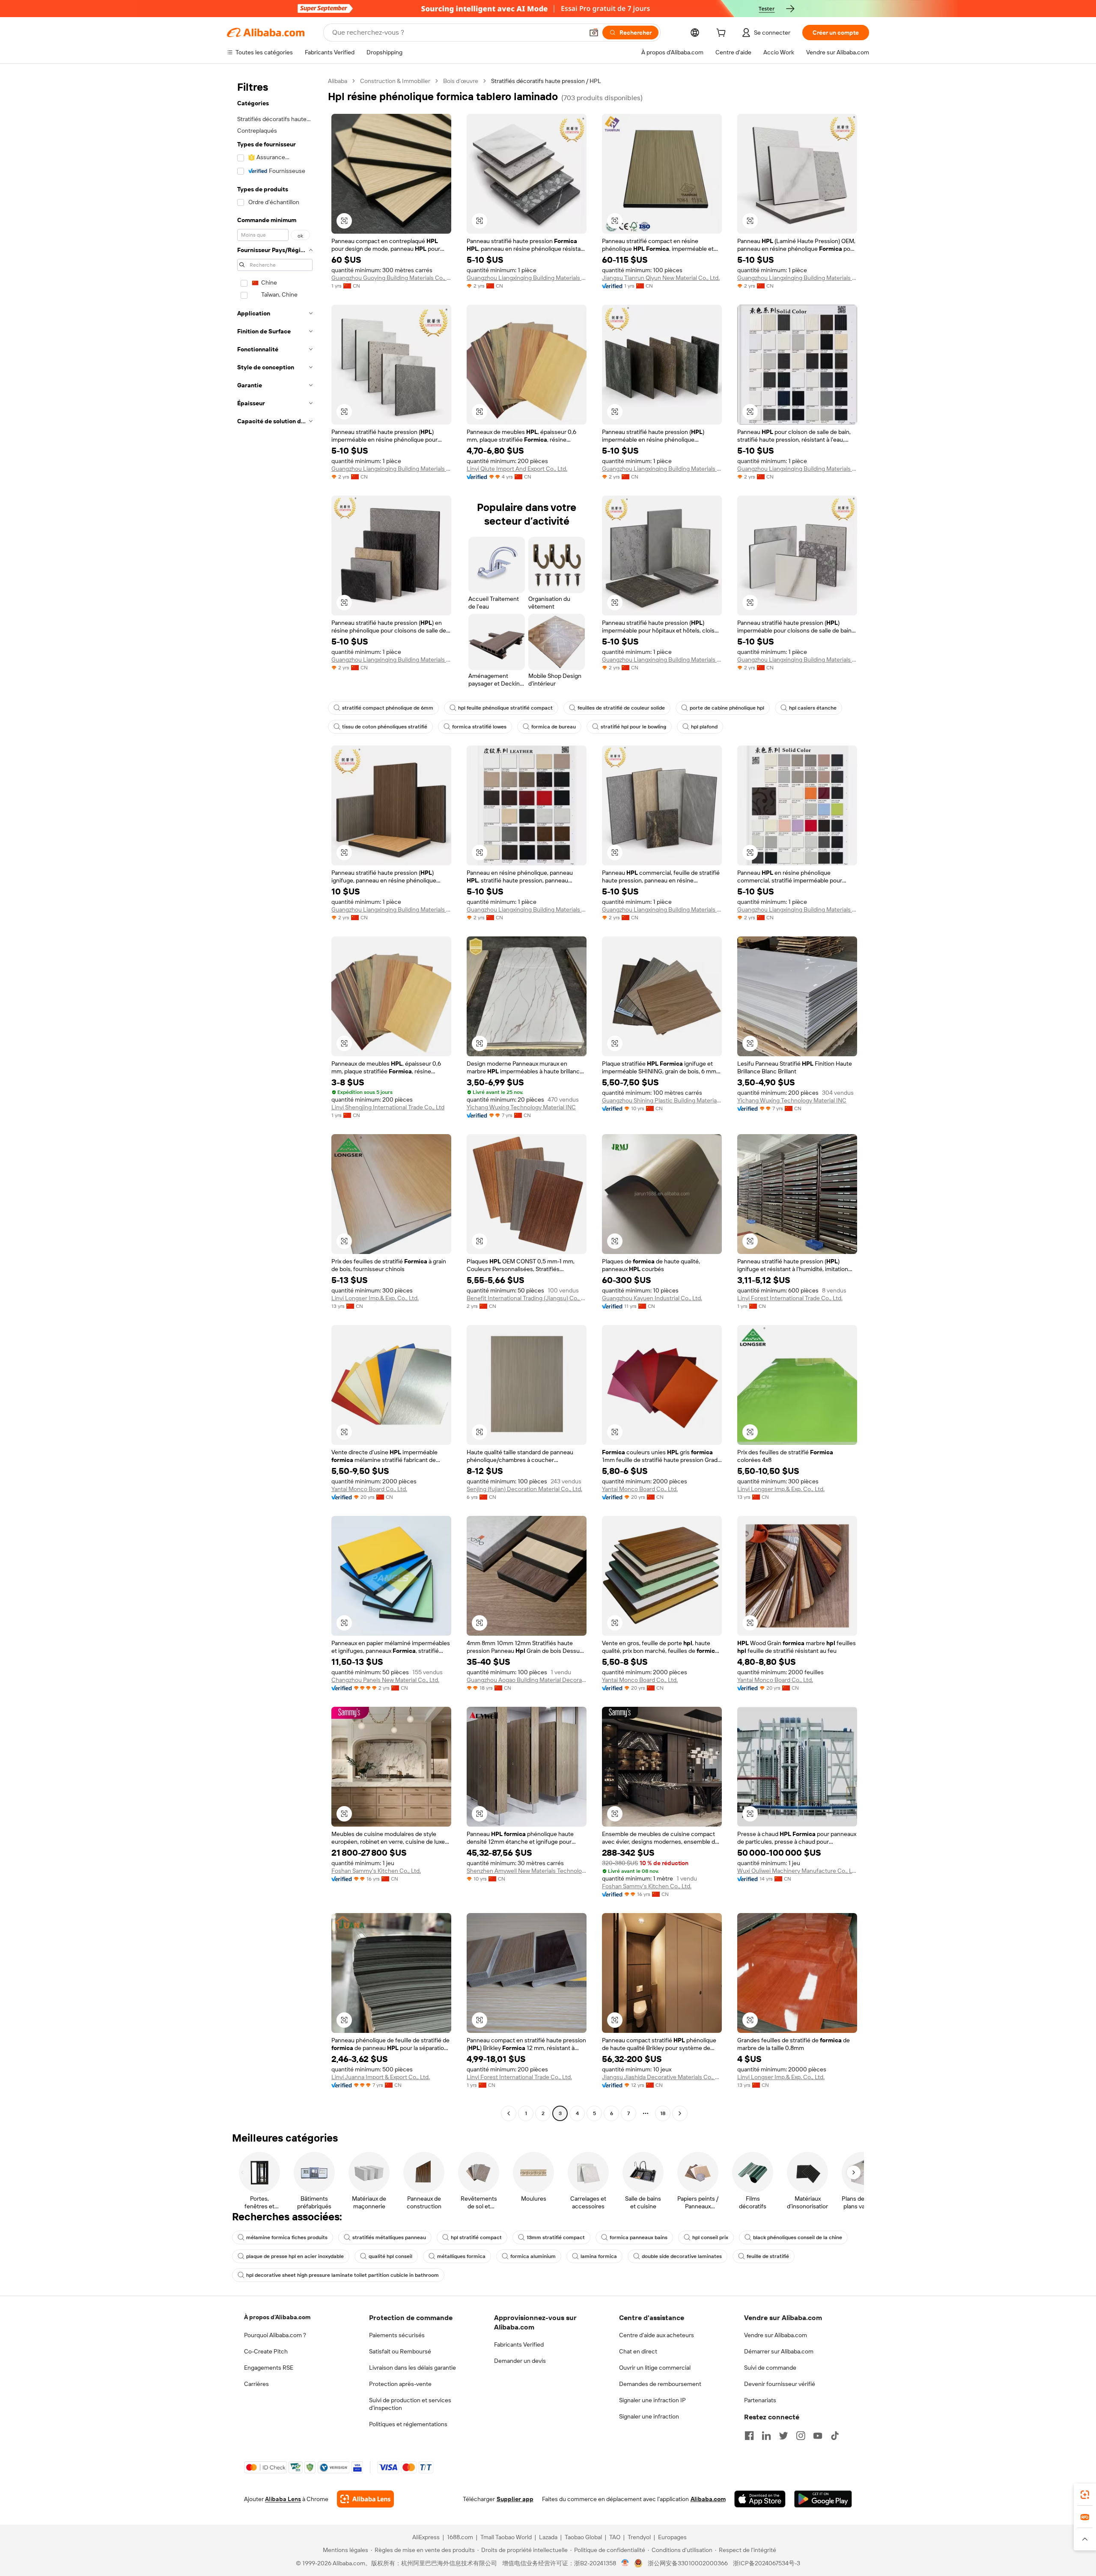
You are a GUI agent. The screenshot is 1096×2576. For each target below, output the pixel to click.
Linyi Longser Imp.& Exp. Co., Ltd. (375, 1298)
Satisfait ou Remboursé (400, 2351)
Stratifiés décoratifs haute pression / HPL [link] (546, 81)
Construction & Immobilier (395, 81)
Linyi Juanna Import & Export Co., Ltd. (381, 2077)
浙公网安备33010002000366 (688, 2563)
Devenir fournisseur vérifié (780, 2384)
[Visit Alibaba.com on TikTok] (835, 2436)
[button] (594, 33)
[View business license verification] (625, 2563)
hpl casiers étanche (813, 708)
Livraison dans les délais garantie (412, 2368)
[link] (1085, 2495)
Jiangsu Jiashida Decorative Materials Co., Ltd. (662, 2077)
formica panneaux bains (639, 2237)
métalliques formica (461, 2256)
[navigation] (275, 1098)
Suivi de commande (770, 2368)
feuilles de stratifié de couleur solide (621, 708)
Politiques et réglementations (408, 2424)
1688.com (460, 2537)
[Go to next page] (680, 2113)
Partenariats (760, 2400)
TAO (615, 2537)
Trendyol (639, 2537)
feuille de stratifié (768, 2256)
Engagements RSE (269, 2368)
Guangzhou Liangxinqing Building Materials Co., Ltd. (527, 278)
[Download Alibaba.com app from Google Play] (823, 2499)
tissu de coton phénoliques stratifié (385, 727)
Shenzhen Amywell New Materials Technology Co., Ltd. (527, 1871)
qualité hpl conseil (390, 2256)
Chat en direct (638, 2351)
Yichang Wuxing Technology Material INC (521, 1107)
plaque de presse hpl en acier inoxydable (295, 2256)
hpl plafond (704, 727)
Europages (672, 2537)
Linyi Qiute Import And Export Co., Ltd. (517, 469)
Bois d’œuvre (461, 81)
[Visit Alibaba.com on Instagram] (801, 2436)
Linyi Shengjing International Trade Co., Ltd (388, 1107)
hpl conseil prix (710, 2237)
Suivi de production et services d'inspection (410, 2404)
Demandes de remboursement (660, 2384)
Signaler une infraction (649, 2416)
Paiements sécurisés (397, 2335)
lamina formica (599, 2256)
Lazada (548, 2537)
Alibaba (338, 81)
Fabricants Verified (519, 2344)
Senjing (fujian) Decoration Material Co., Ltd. (524, 1489)
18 (663, 2113)
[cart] (723, 34)
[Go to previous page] (509, 2113)
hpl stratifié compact (476, 2237)
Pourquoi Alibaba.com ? (275, 2335)
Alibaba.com (708, 2499)
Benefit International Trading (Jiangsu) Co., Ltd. (527, 1298)
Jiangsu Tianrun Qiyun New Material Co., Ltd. (661, 278)
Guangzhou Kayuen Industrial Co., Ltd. (652, 1298)
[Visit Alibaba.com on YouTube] (818, 2436)
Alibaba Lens (283, 2499)
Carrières (256, 2384)
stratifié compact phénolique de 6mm (388, 708)
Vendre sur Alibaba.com (776, 2335)
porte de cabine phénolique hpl (727, 708)
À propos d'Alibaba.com (277, 2317)
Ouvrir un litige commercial (655, 2368)
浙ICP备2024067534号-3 (767, 2563)
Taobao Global (583, 2537)
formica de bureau (554, 727)
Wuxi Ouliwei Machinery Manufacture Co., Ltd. (797, 1871)
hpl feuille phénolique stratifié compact (505, 708)
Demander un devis (520, 2361)
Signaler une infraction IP (652, 2400)
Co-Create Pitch (266, 2351)
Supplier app (515, 2499)
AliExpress (426, 2537)
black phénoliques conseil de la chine (798, 2237)
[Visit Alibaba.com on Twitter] (783, 2436)
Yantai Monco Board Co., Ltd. (369, 1489)
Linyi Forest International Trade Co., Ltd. (790, 1298)
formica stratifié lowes (479, 727)
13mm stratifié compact (556, 2237)
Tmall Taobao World (506, 2537)
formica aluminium (533, 2256)
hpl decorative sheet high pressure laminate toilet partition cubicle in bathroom (342, 2275)
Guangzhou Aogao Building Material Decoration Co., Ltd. (527, 1680)
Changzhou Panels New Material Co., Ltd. (385, 1680)
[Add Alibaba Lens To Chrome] (365, 2499)
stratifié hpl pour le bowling (633, 727)
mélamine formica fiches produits (287, 2237)
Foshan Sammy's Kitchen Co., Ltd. (376, 1871)
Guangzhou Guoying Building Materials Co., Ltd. (391, 278)
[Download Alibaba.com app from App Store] (760, 2499)
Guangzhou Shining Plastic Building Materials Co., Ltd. (662, 1100)
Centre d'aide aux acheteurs (657, 2335)
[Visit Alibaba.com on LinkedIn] (766, 2436)
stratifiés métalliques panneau (389, 2237)
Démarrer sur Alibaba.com (779, 2351)
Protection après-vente (400, 2384)
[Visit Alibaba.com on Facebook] (749, 2436)
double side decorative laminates (682, 2256)
